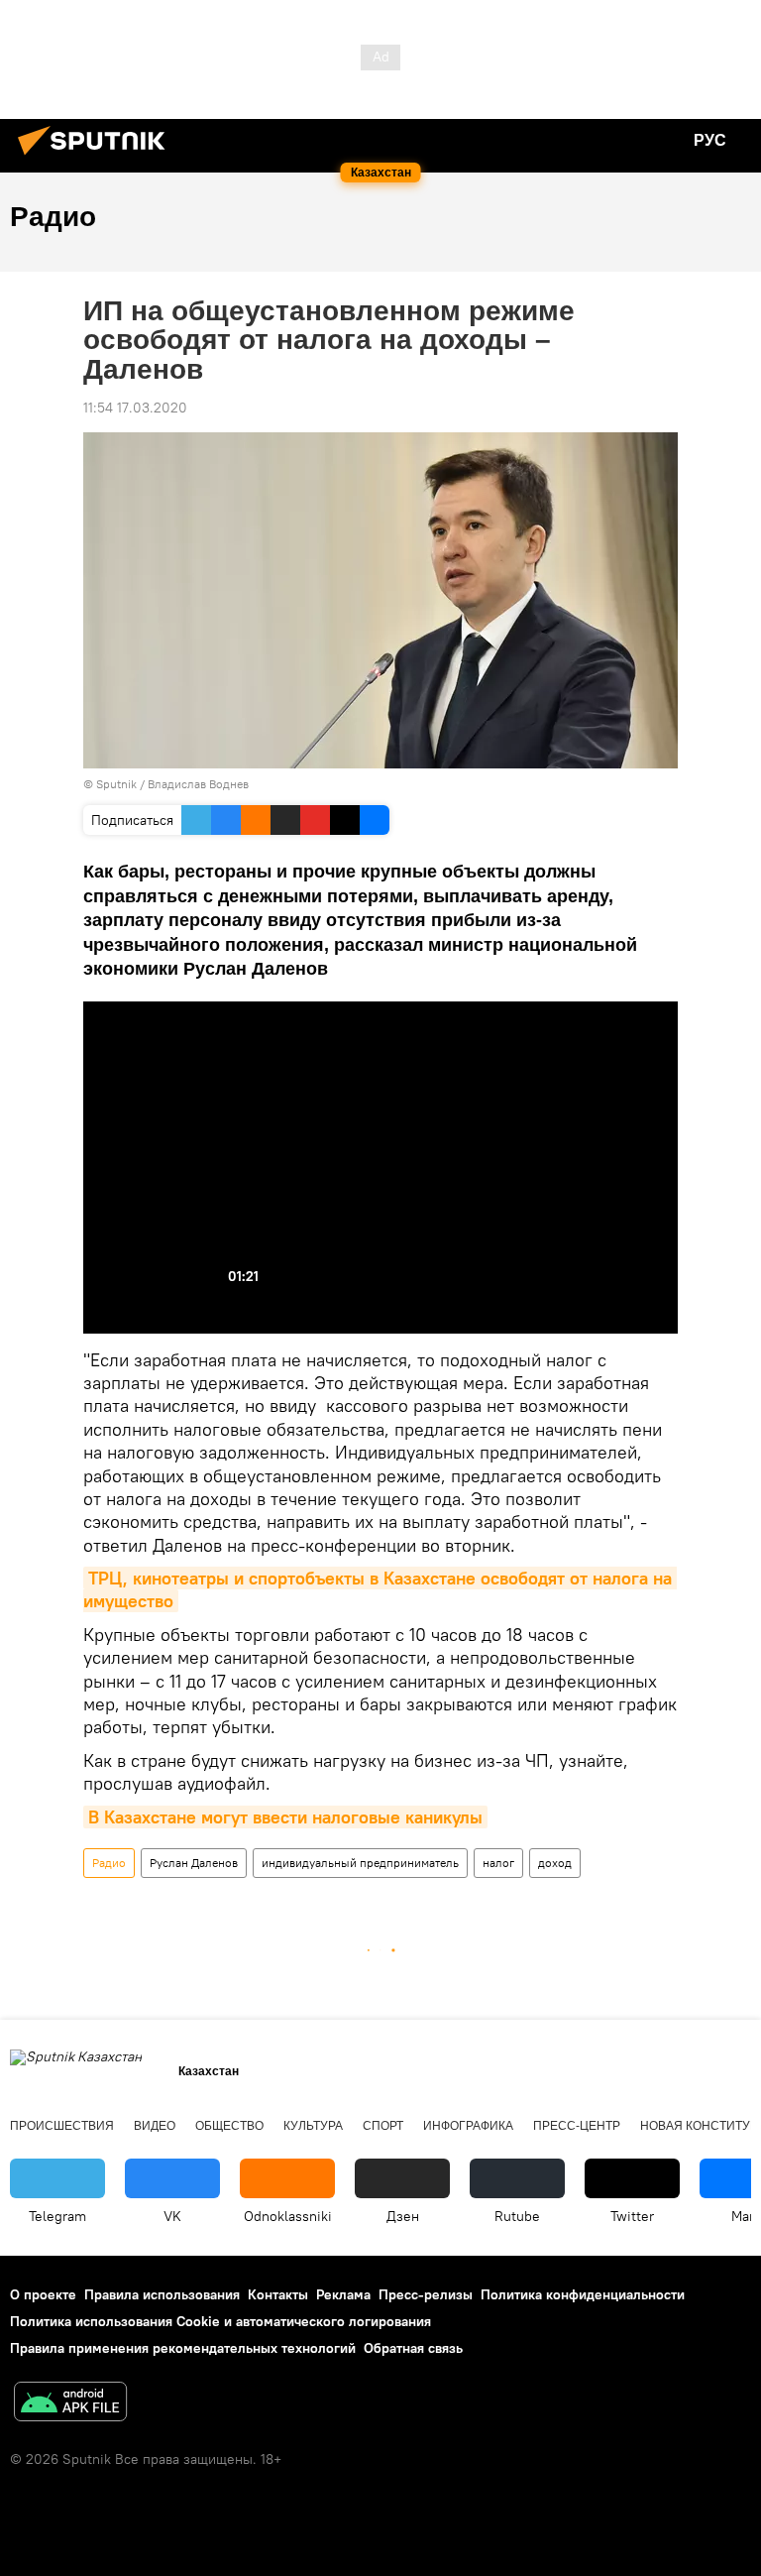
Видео (155, 2126)
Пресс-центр (577, 2126)
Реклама (343, 2294)
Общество (229, 2126)
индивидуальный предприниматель (360, 1863)
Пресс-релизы (426, 2294)
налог (498, 1863)
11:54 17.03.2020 (135, 408)
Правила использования (162, 2294)
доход (555, 1863)
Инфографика (468, 2126)
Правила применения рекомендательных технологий (183, 2348)
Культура (313, 2126)
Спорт (383, 2126)
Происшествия (62, 2126)
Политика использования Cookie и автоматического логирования (220, 2321)
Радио (109, 1863)
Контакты (278, 2294)
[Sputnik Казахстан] (97, 158)
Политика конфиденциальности (583, 2294)
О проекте (43, 2294)
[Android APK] (70, 2404)
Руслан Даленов (194, 1863)
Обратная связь (413, 2348)
